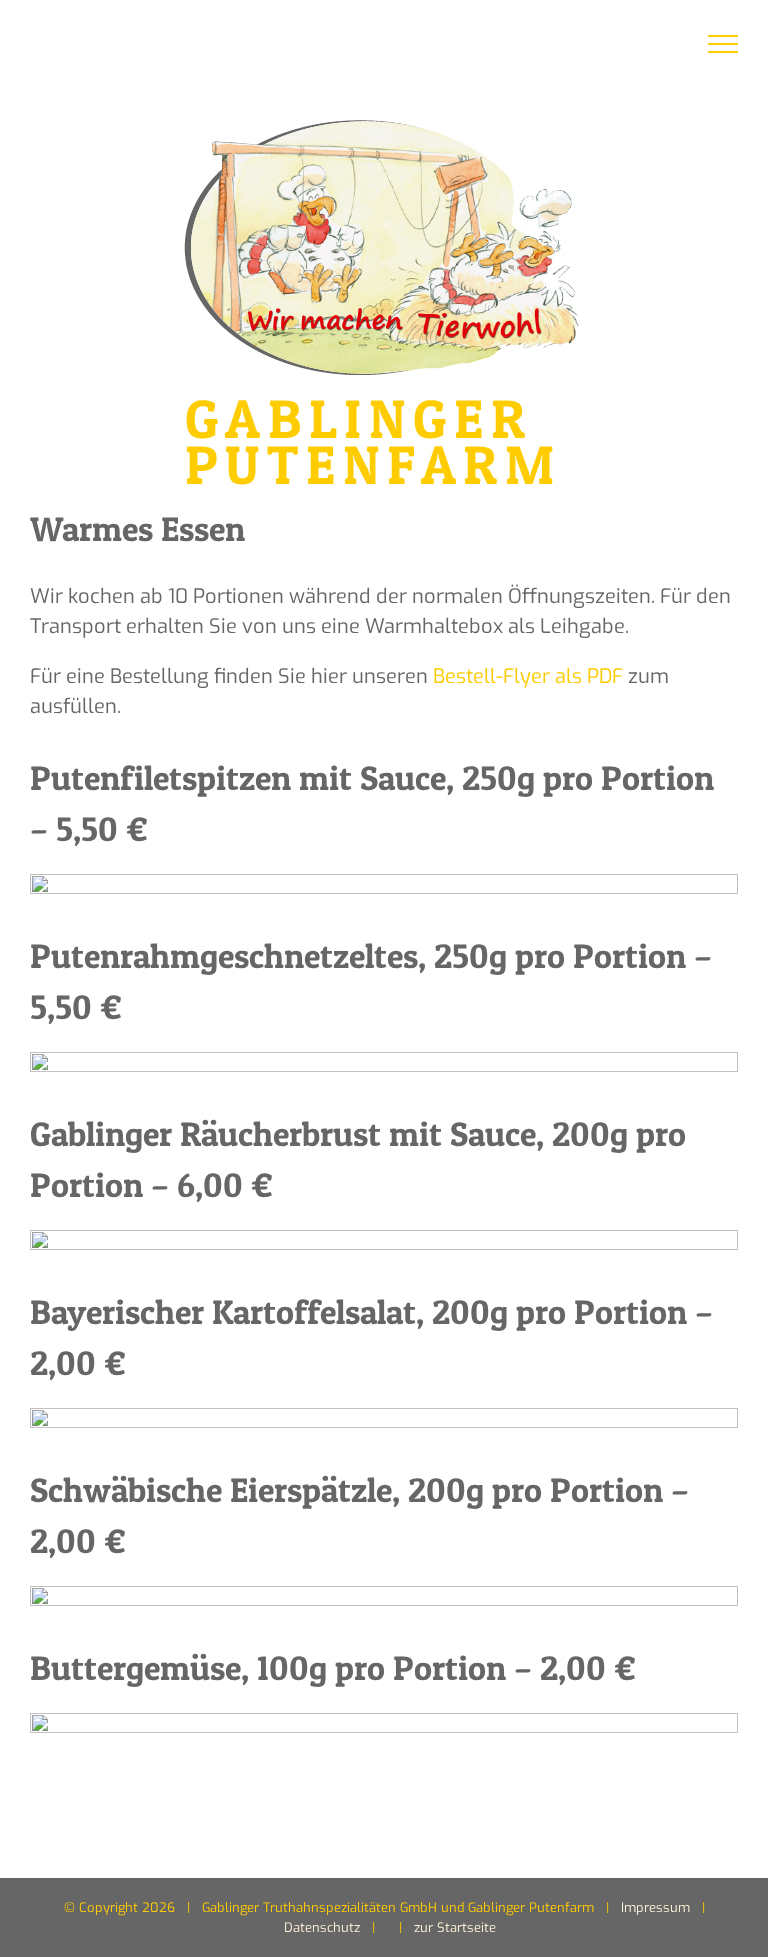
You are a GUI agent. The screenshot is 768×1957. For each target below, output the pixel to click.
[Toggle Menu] (723, 44)
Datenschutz (322, 1927)
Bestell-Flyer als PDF (528, 676)
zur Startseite (455, 1927)
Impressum (655, 1907)
